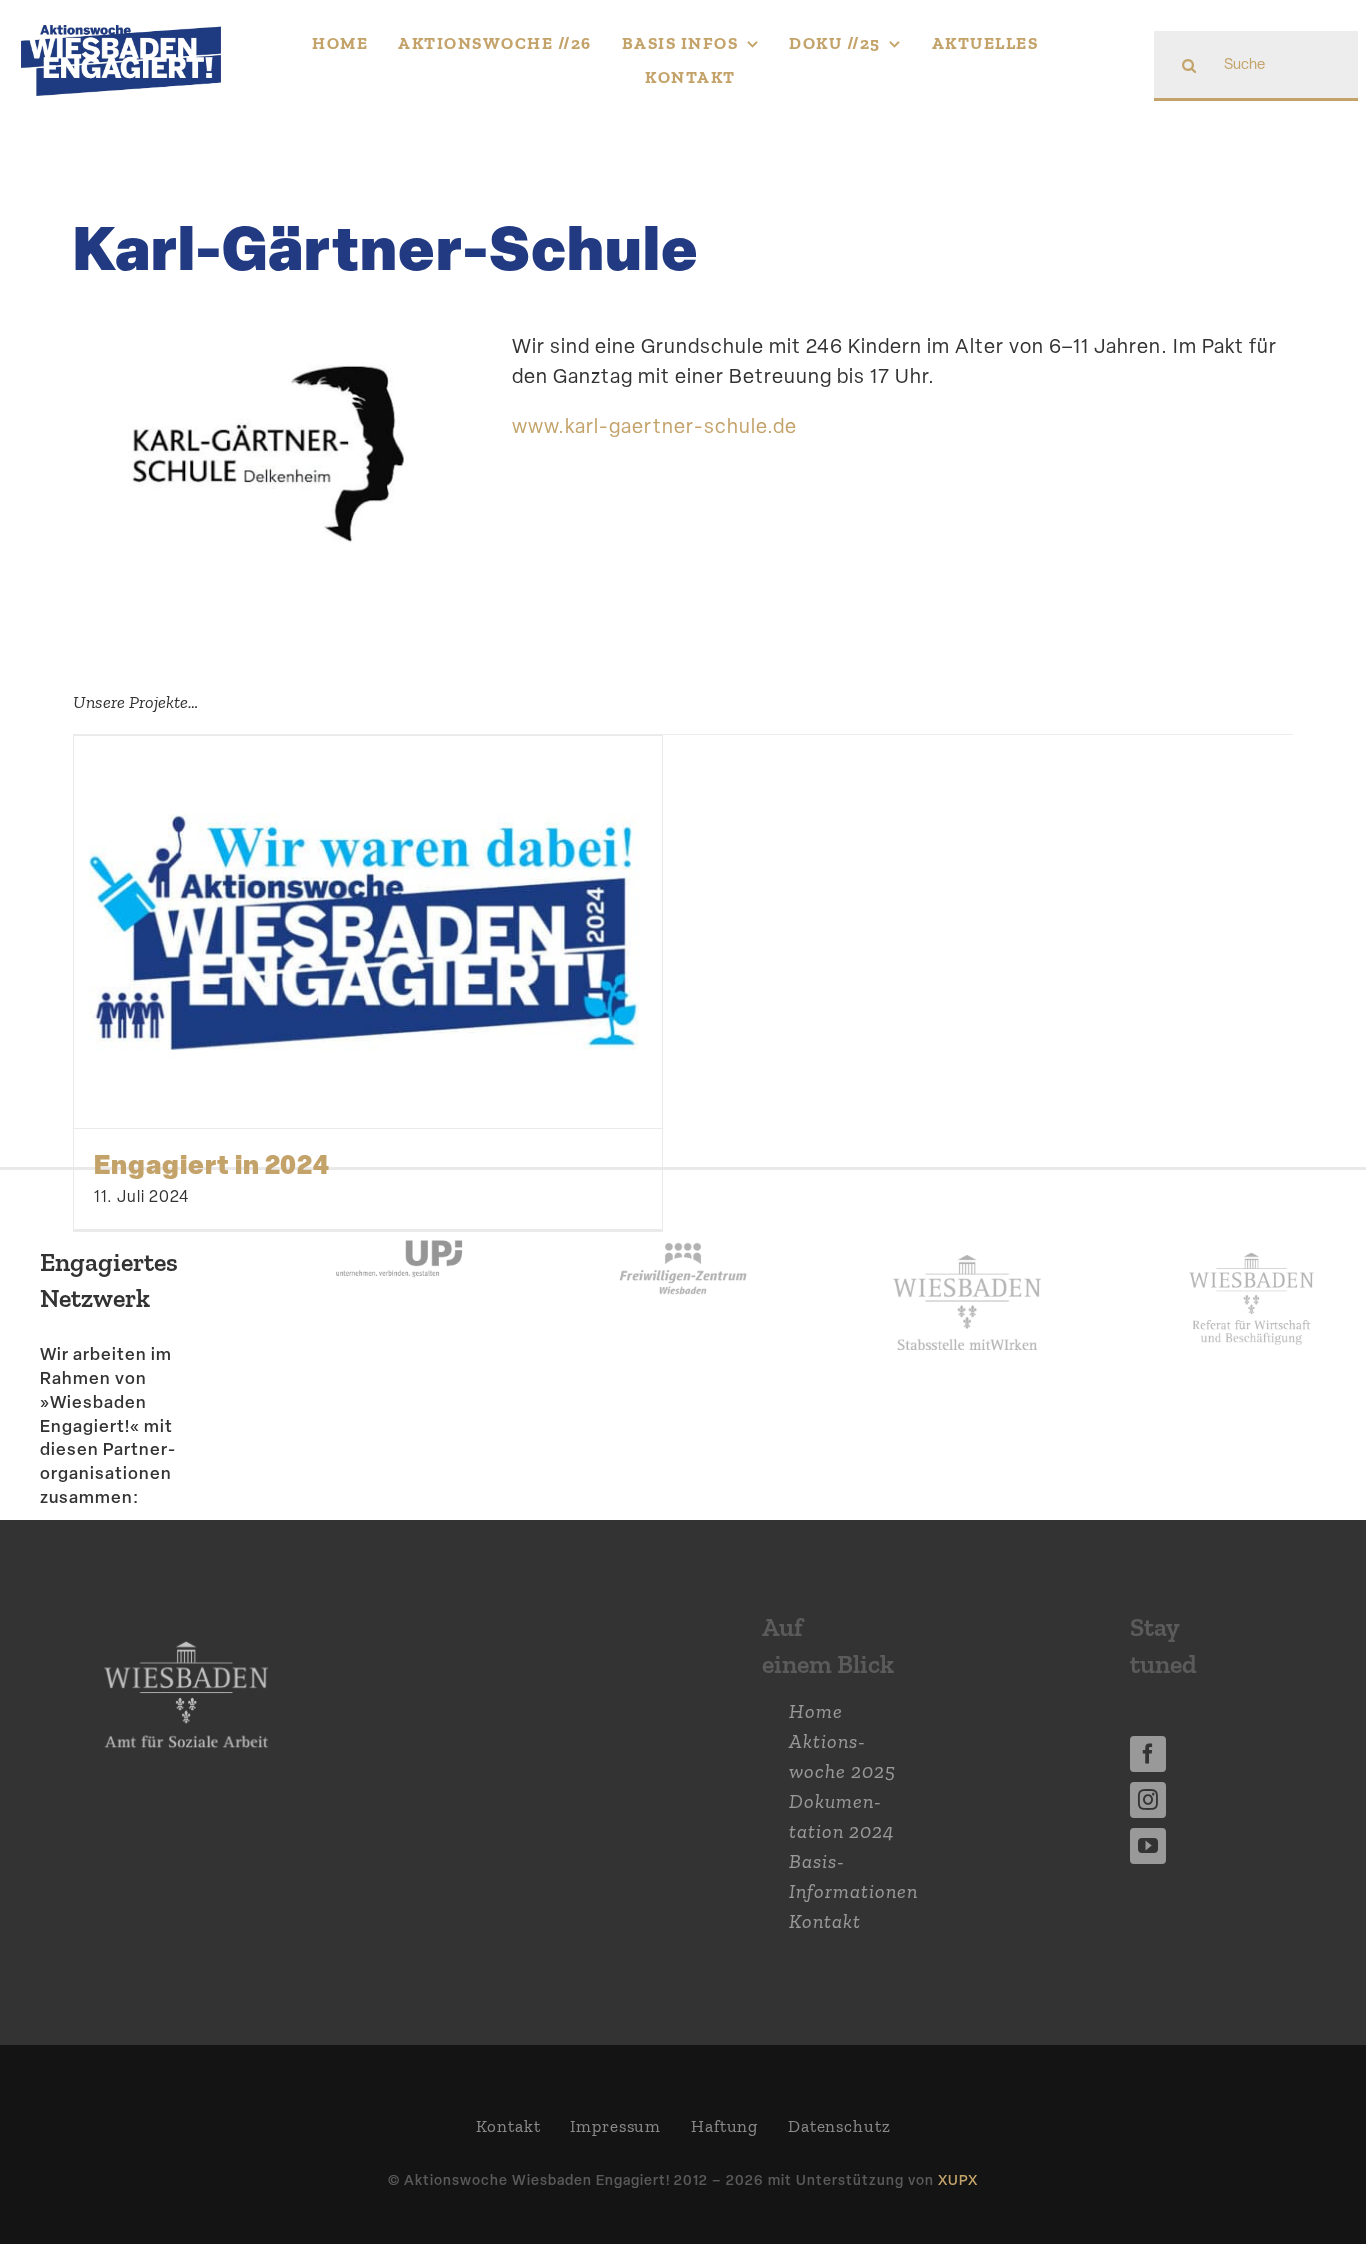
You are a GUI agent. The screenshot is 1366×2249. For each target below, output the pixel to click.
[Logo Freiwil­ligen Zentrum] (683, 1220)
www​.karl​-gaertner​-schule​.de (654, 426)
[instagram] (1148, 1800)
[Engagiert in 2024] (368, 932)
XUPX (958, 2179)
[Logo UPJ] (399, 1220)
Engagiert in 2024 (212, 1164)
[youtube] (1148, 1846)
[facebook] (1148, 1754)
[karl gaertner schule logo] (268, 366)
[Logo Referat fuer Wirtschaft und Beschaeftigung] (1251, 1248)
